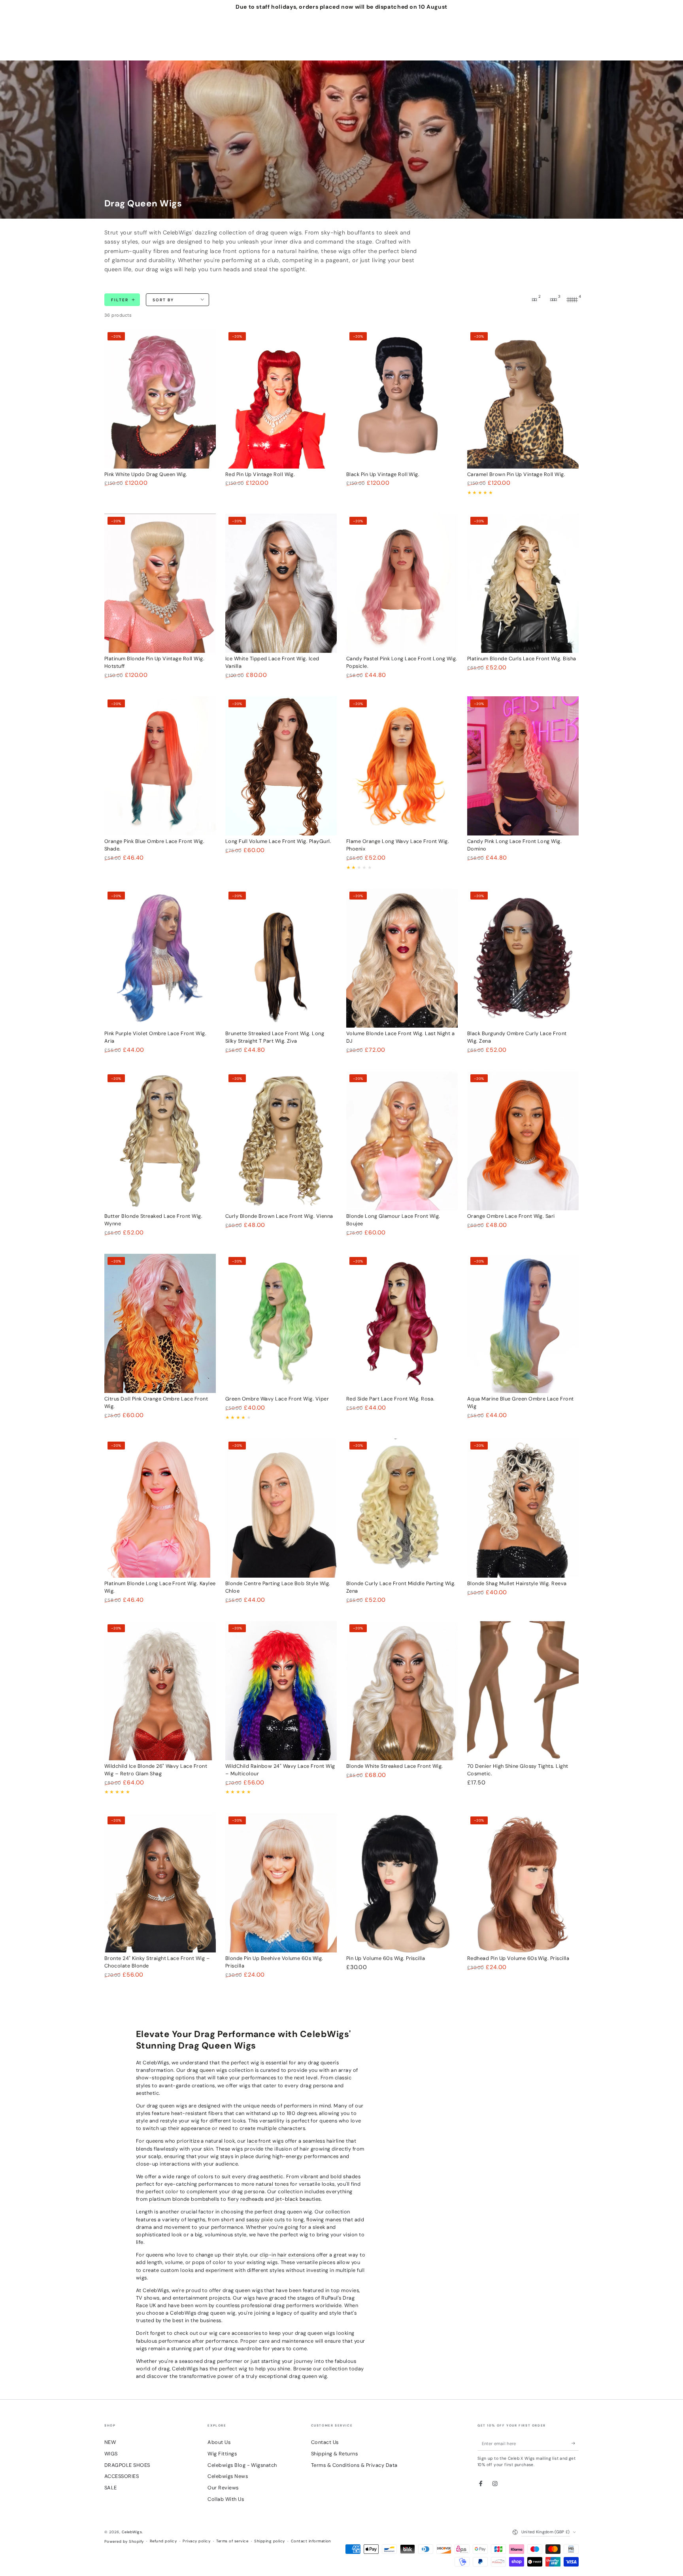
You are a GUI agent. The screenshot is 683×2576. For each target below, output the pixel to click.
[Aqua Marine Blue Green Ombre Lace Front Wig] (523, 1324)
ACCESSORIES (122, 2476)
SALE (111, 2488)
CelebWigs (132, 2532)
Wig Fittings (222, 2454)
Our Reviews (223, 2488)
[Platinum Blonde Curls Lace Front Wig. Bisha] (523, 583)
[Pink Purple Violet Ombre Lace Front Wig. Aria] (160, 958)
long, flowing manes (317, 2220)
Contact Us (325, 2442)
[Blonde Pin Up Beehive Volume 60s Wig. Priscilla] (281, 1883)
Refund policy (163, 2541)
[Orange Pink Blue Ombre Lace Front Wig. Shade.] (160, 766)
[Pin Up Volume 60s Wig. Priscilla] (402, 1883)
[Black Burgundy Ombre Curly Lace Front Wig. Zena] (523, 958)
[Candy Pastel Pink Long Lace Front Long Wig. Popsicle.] (402, 583)
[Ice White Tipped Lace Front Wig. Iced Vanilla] (281, 583)
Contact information (311, 2541)
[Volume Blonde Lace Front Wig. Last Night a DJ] (402, 958)
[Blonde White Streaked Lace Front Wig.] (402, 1691)
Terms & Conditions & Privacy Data (354, 2465)
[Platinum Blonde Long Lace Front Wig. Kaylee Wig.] (160, 1508)
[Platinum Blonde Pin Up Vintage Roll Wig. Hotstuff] (160, 583)
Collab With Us (226, 2499)
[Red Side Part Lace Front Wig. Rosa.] (402, 1324)
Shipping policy (269, 2541)
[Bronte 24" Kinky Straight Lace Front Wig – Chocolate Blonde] (160, 1883)
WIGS (111, 2454)
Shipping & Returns (335, 2454)
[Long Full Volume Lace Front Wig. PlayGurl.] (281, 766)
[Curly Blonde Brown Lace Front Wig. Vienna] (281, 1141)
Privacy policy (196, 2541)
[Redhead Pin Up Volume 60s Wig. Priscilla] (523, 1883)
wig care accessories (235, 2333)
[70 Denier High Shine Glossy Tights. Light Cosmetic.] (523, 1691)
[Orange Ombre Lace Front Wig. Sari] (523, 1141)
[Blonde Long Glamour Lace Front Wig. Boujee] (402, 1141)
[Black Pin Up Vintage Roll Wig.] (402, 399)
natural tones (272, 2184)
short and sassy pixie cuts (253, 2220)
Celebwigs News (228, 2476)
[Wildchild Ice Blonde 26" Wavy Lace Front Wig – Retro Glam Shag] (160, 1691)
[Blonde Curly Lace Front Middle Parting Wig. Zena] (402, 1508)
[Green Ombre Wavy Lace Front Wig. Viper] (281, 1324)
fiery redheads (246, 2199)
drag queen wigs (207, 2070)
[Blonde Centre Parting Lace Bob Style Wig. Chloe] (281, 1508)
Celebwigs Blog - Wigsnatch (242, 2465)
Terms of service (232, 2541)
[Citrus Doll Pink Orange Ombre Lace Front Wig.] (160, 1324)
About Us (219, 2442)
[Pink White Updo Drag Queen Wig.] (160, 399)
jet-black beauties (298, 2199)
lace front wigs (265, 2141)
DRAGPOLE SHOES (127, 2465)
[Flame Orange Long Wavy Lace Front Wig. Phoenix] (402, 766)
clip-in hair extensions (287, 2255)
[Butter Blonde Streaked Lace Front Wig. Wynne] (160, 1141)
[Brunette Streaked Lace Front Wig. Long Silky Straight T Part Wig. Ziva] (281, 958)
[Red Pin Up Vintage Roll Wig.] (281, 399)
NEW (110, 2442)
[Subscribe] (575, 2443)
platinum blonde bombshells (184, 2199)
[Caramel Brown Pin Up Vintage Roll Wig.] (523, 399)
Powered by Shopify (124, 2541)
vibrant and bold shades (330, 2176)
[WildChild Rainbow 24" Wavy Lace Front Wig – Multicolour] (281, 1691)
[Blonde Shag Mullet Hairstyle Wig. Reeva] (523, 1508)
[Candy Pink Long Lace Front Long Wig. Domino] (523, 766)
